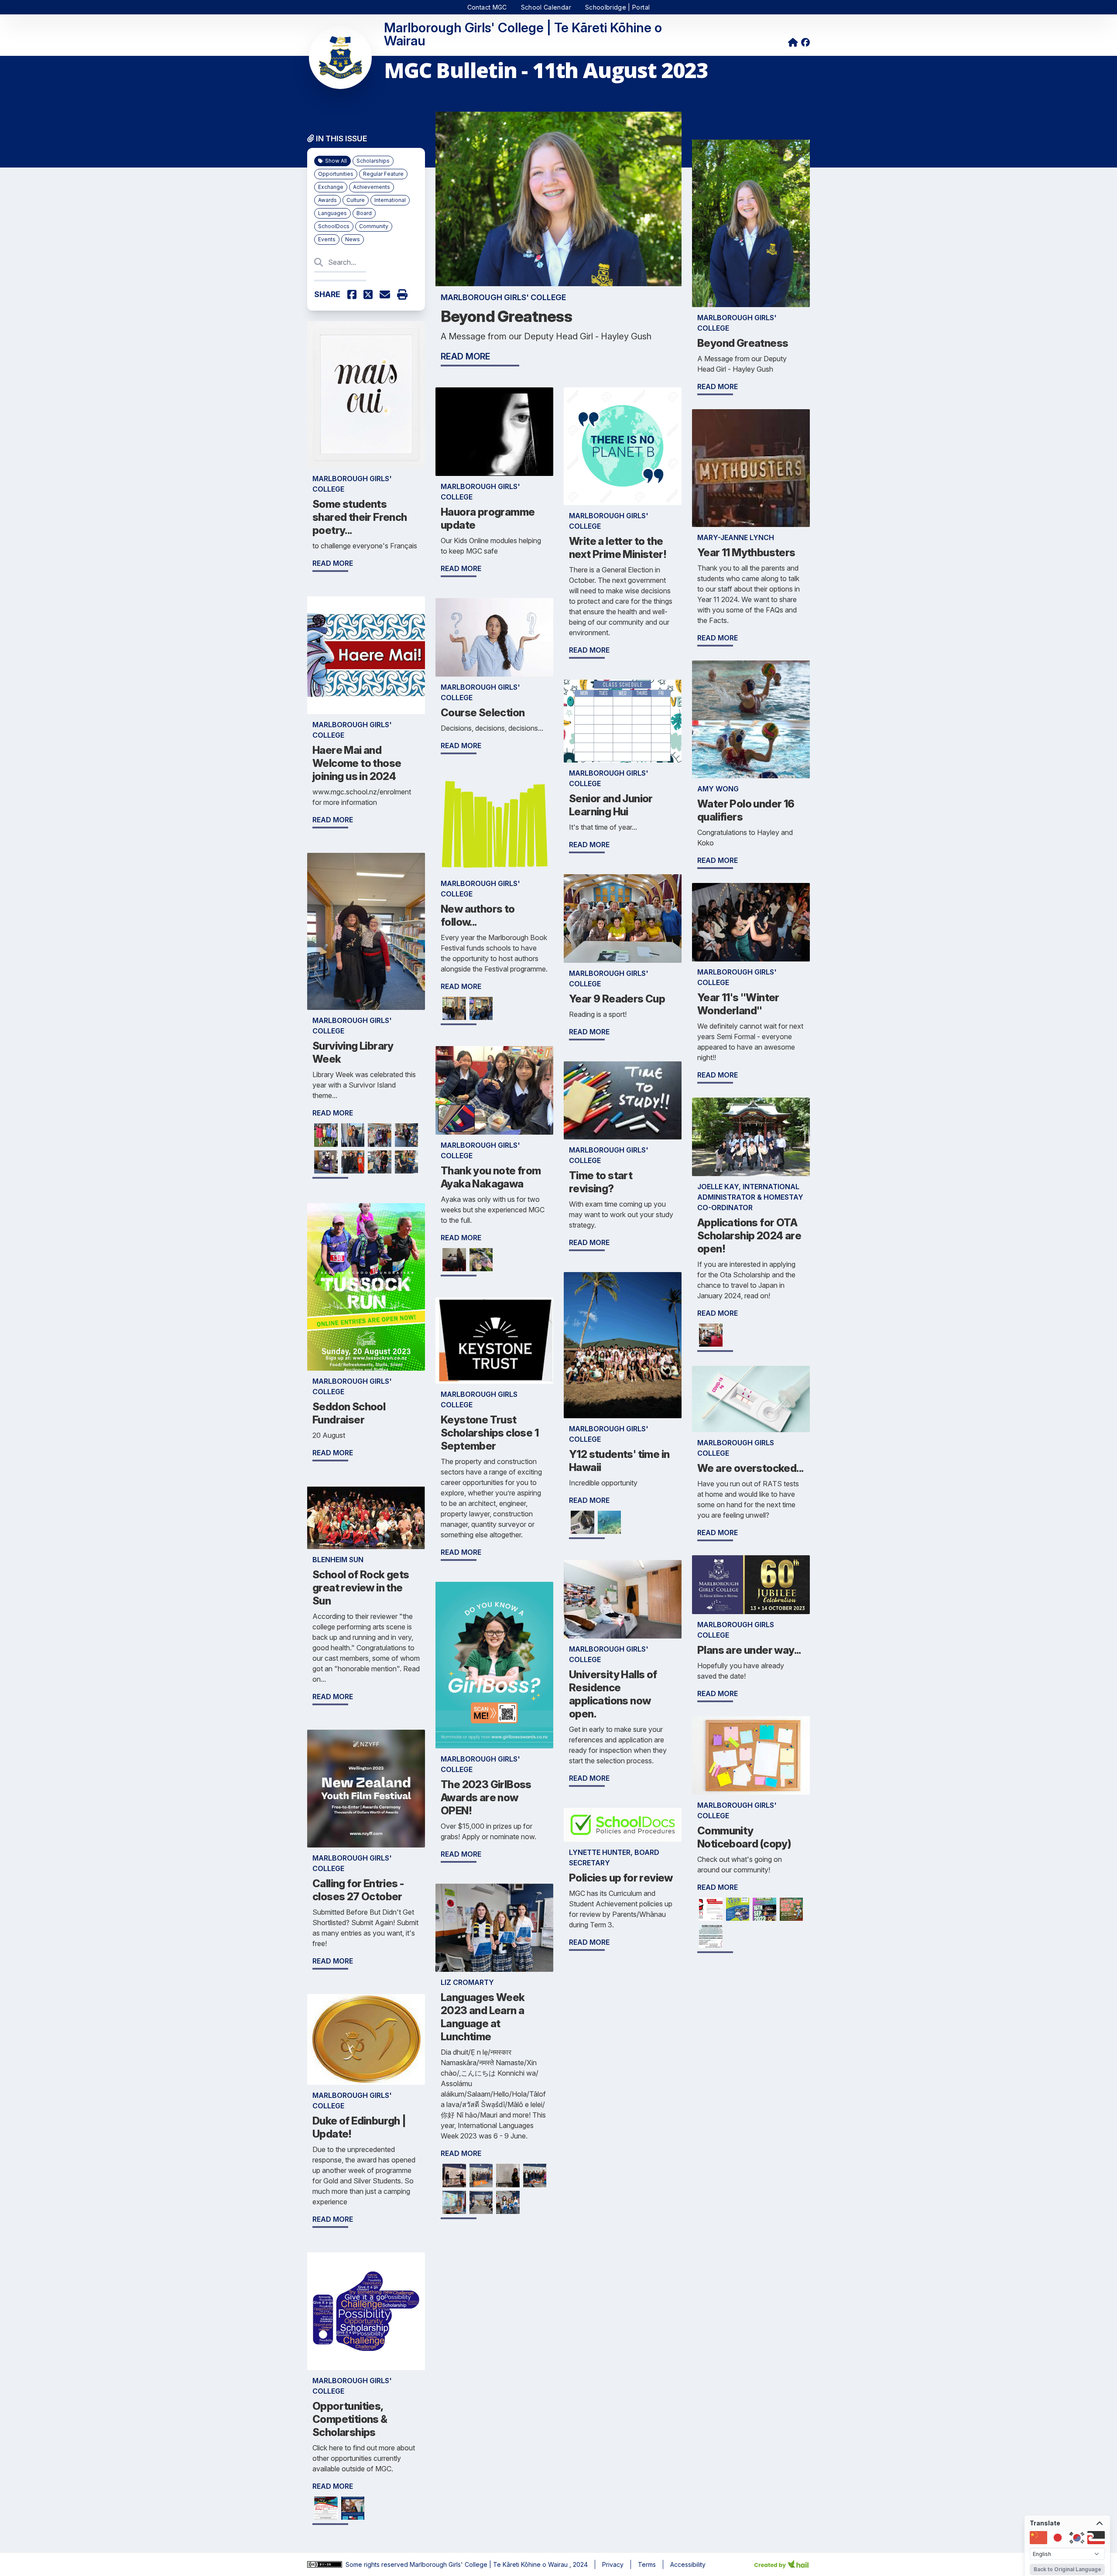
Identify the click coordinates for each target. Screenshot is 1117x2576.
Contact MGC (487, 7)
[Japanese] (1058, 2538)
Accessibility (688, 2564)
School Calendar (546, 7)
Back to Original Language (1067, 2569)
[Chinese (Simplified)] (1038, 2538)
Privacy (613, 2564)
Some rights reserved (378, 2564)
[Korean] (1077, 2538)
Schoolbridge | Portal (617, 7)
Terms (647, 2564)
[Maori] (1096, 2538)
